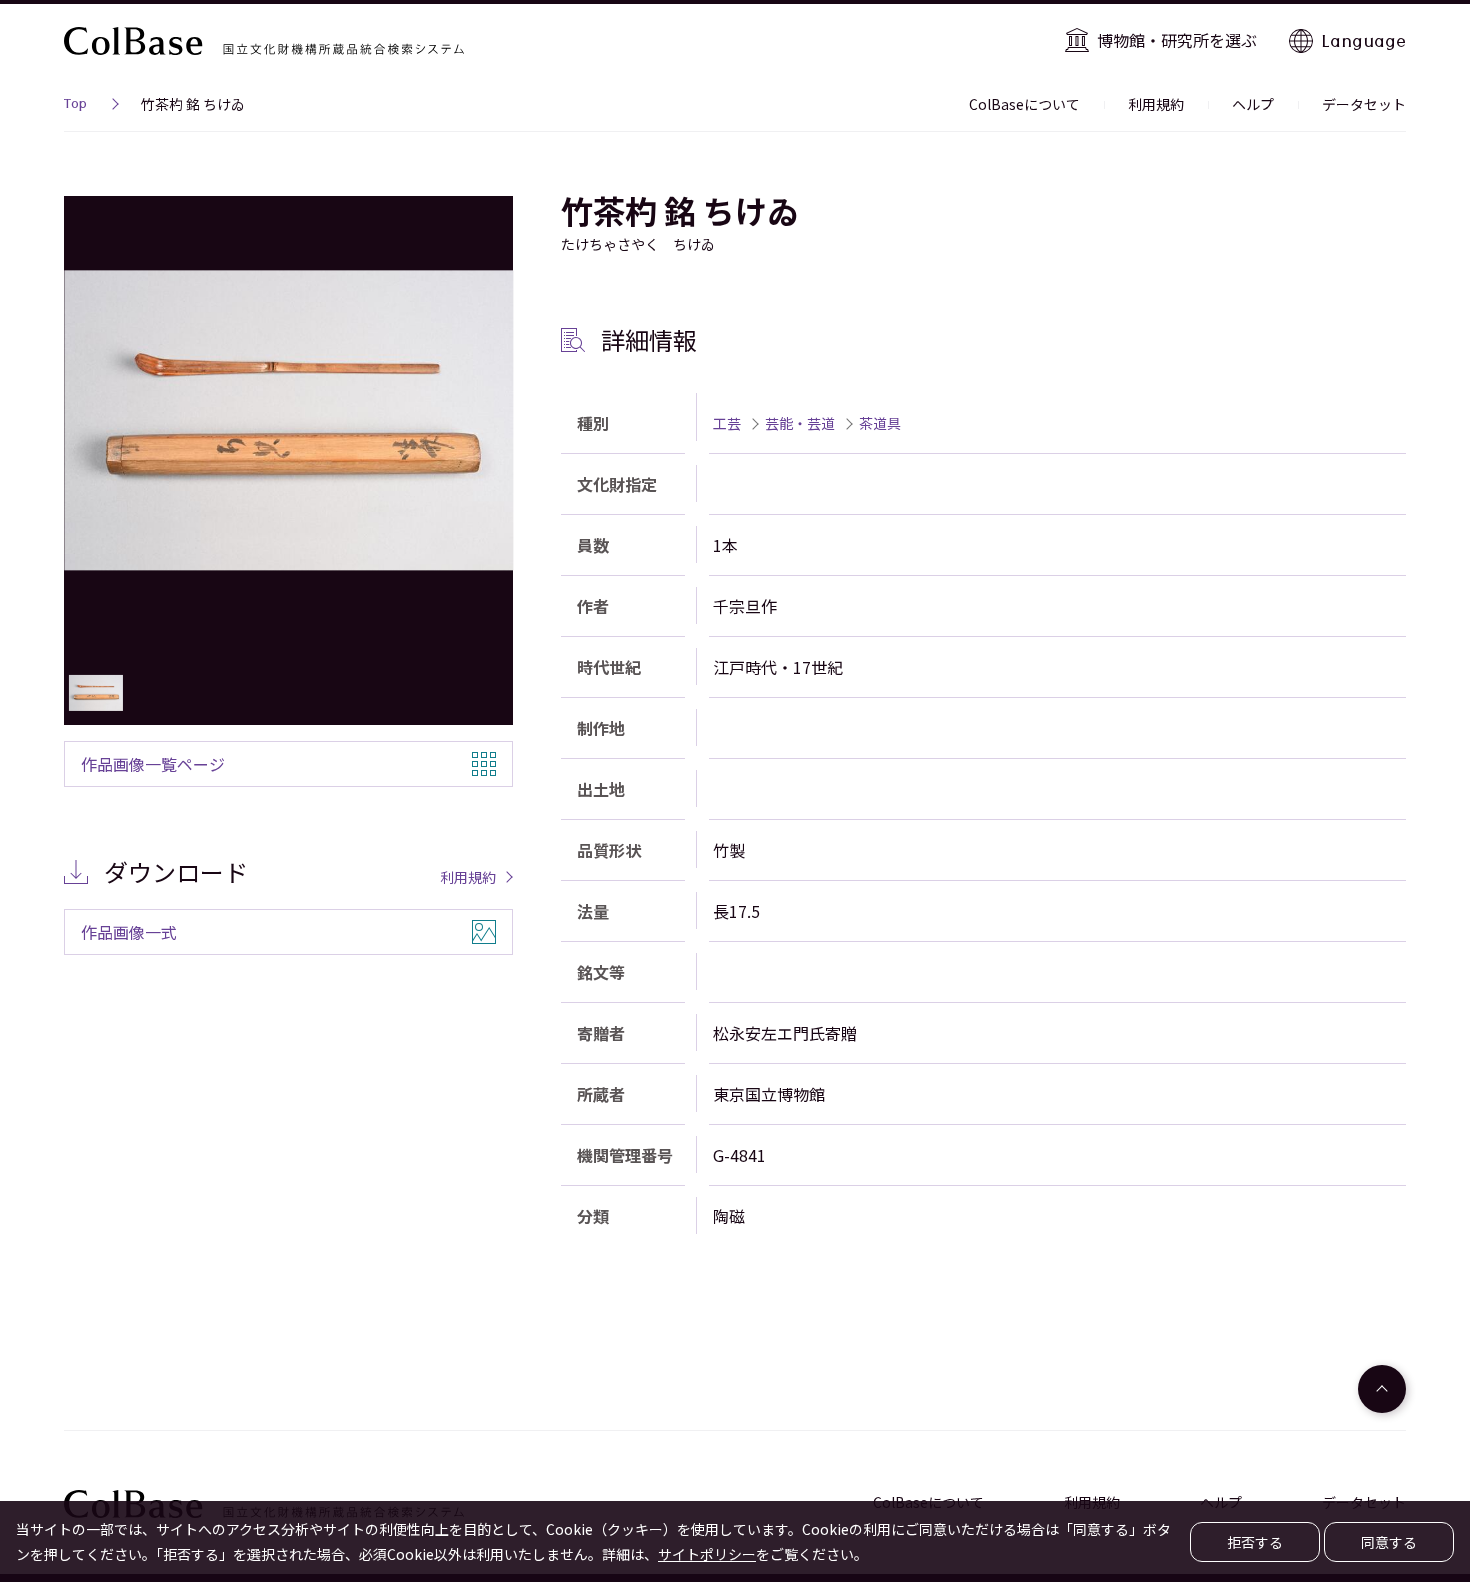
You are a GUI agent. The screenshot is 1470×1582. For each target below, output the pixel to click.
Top (75, 106)
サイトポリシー (707, 1554)
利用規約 (1156, 104)
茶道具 (880, 423)
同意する (1389, 1542)
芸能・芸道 (800, 423)
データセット (1364, 104)
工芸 (727, 423)
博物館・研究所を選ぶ (1177, 40)
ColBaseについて (1024, 104)
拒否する (1255, 1542)
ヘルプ (1253, 104)
